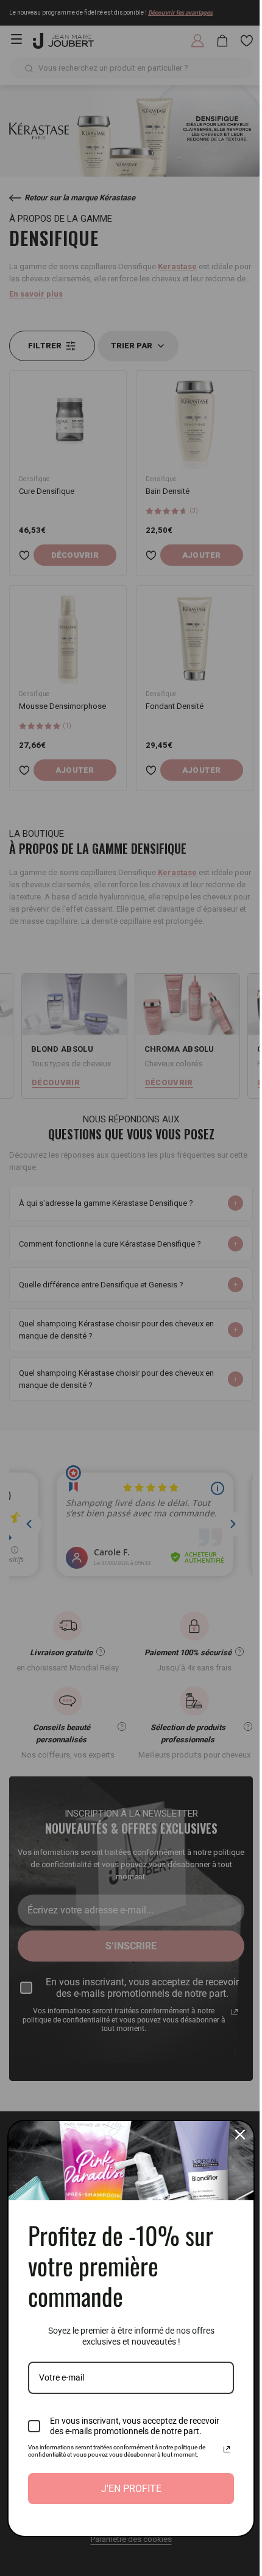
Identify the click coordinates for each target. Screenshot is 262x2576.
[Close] (231, 2134)
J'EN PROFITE (126, 2489)
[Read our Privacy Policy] (218, 2449)
